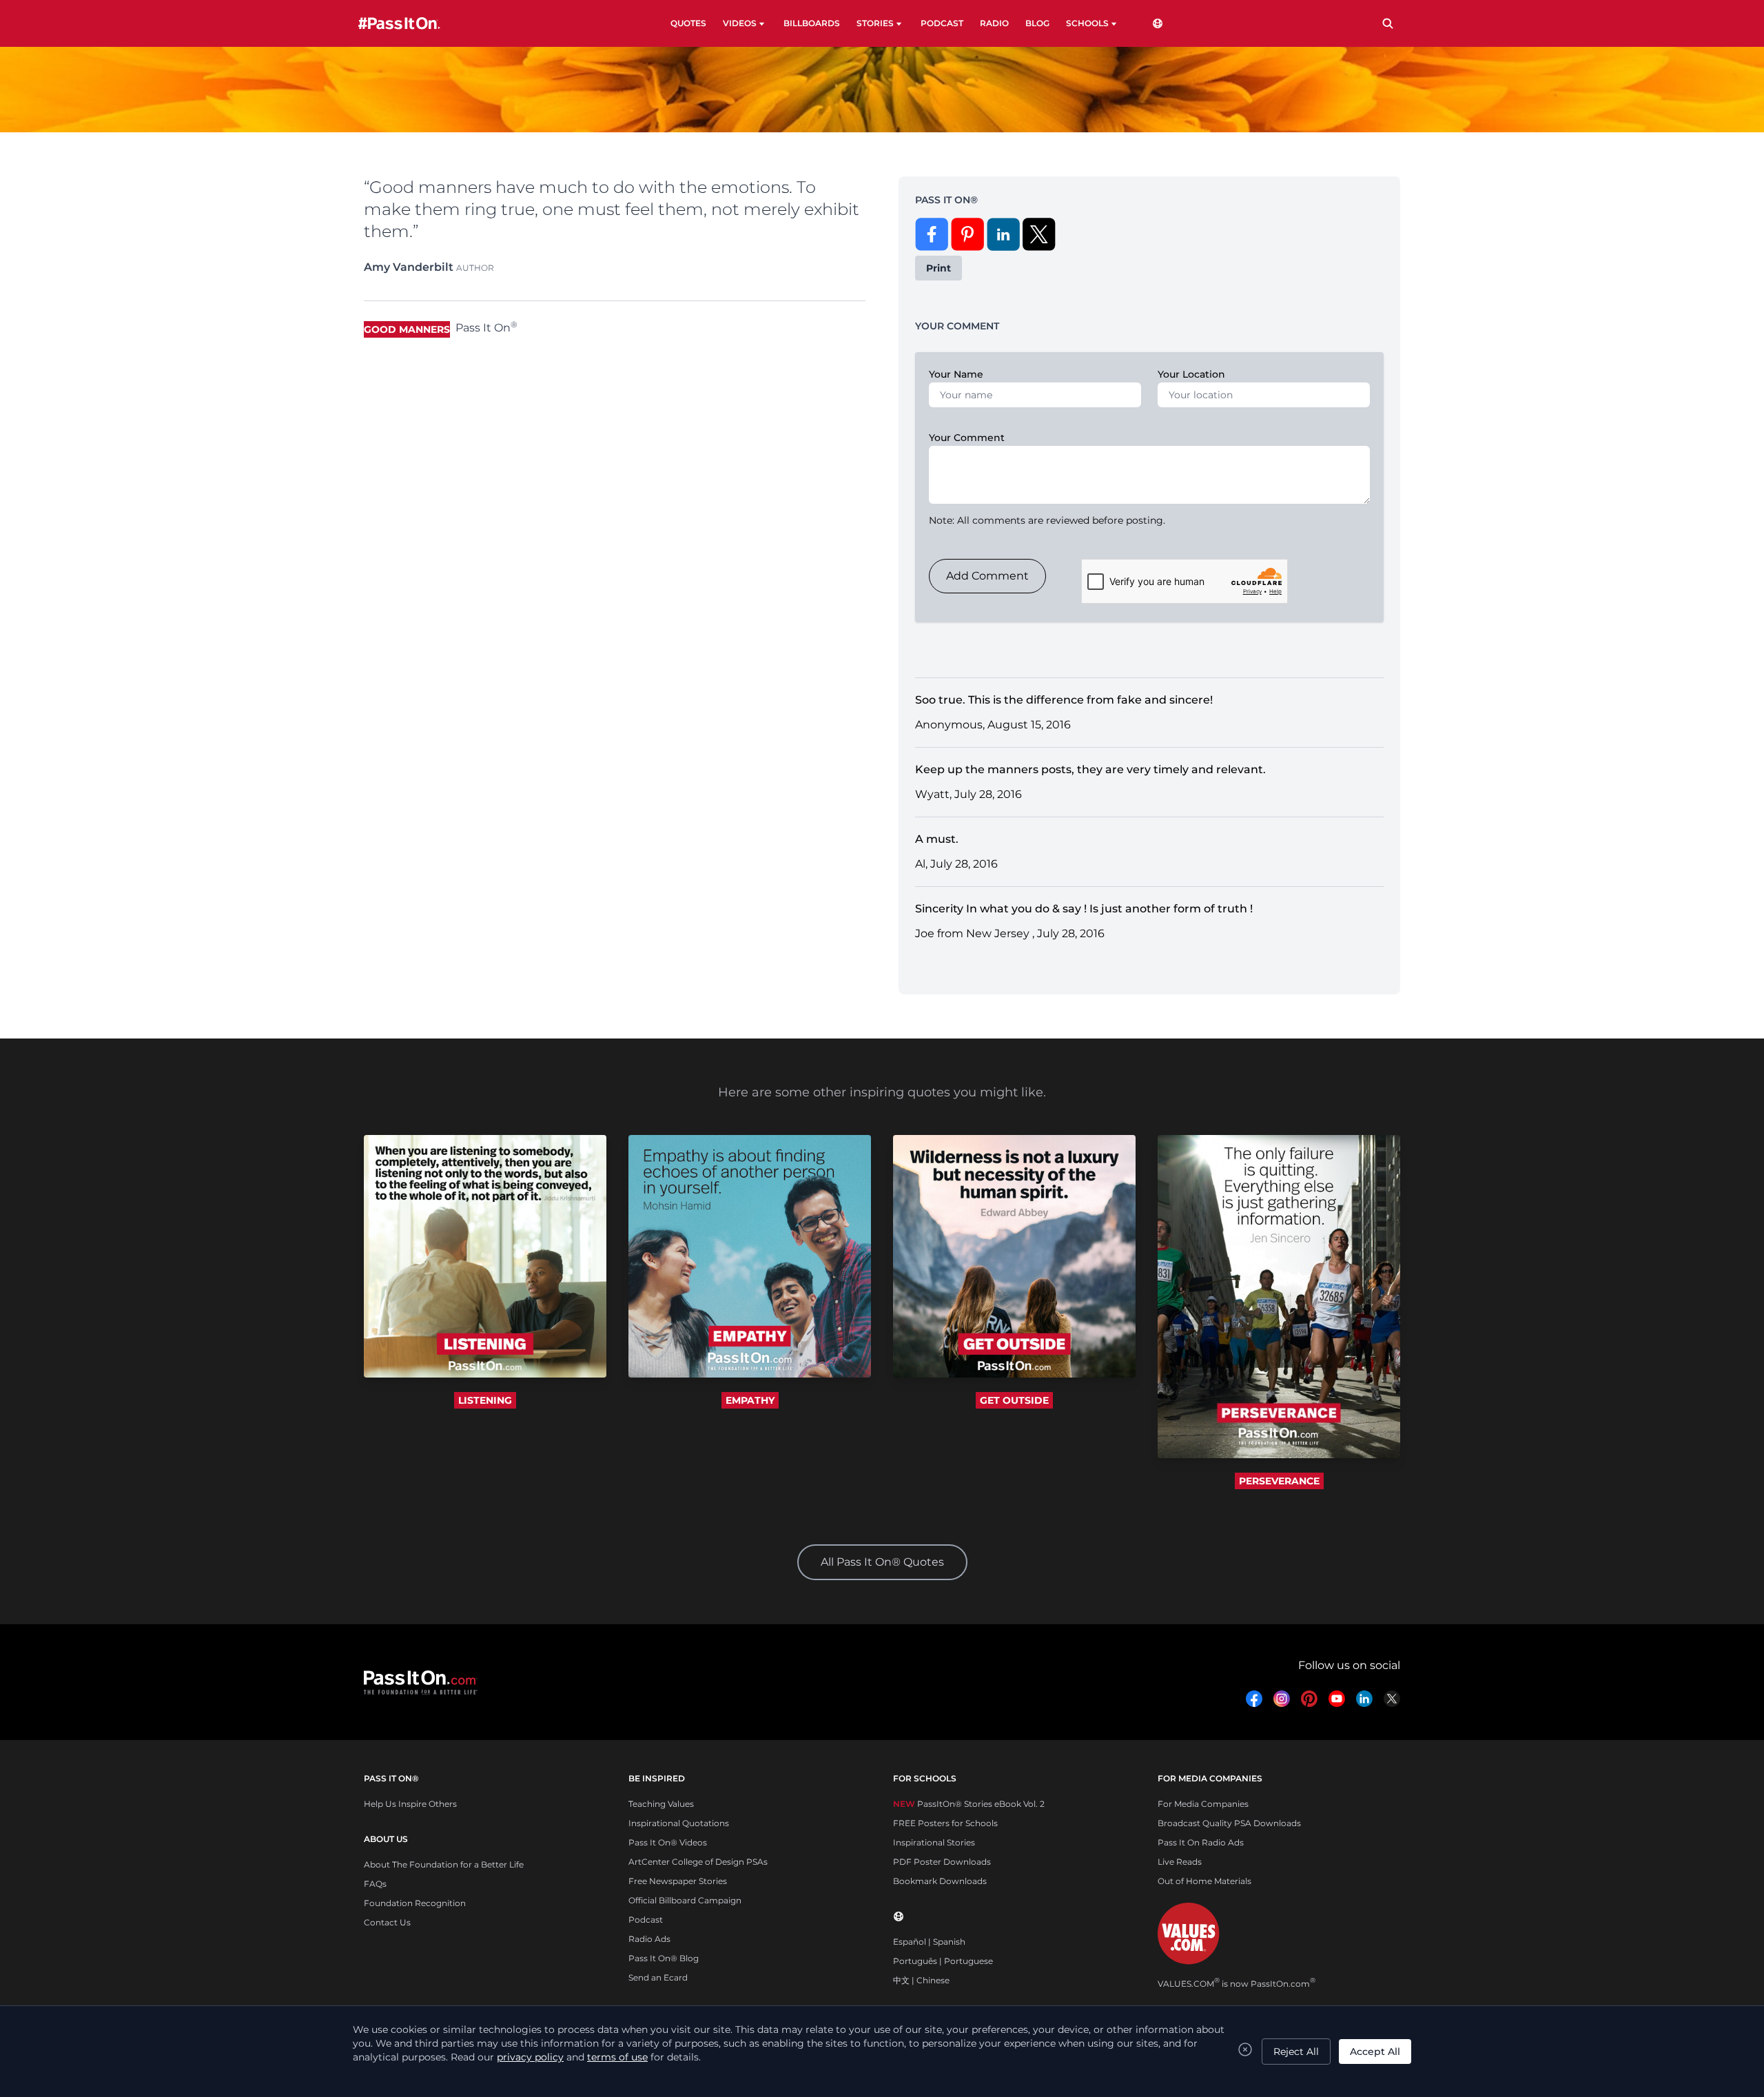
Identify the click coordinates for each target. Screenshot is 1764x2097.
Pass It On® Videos (668, 1842)
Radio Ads (649, 1939)
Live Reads (1180, 1862)
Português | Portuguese (943, 1961)
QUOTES (688, 23)
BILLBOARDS (812, 23)
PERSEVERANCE (1279, 1481)
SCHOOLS (1087, 23)
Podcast (646, 1920)
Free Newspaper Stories (678, 1881)
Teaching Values (661, 1804)
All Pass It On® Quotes (882, 1562)
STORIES (875, 23)
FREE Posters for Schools (945, 1823)
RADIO (994, 23)
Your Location (1191, 374)
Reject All (1296, 2052)
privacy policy (530, 2057)
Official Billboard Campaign (685, 1900)
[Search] (1388, 23)
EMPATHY (750, 1400)
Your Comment (967, 438)
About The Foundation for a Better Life (444, 1864)
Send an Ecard (658, 1977)
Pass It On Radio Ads (1201, 1842)
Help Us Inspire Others (410, 1804)
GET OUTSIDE (1014, 1400)
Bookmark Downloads (940, 1881)
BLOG (1037, 23)
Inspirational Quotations (679, 1823)
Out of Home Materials (1204, 1881)
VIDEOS (740, 23)
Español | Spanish (929, 1942)
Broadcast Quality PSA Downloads (1229, 1823)
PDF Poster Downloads (942, 1862)
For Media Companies (1203, 1804)
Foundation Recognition (415, 1903)
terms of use (617, 2057)
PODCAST (942, 23)
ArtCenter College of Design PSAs (698, 1862)
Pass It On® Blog (664, 1958)
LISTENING (485, 1400)
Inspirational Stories (934, 1842)
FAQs (375, 1884)
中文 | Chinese (921, 1980)
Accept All (1375, 2052)
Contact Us (387, 1922)
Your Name (956, 374)
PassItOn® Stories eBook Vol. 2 (969, 1804)
